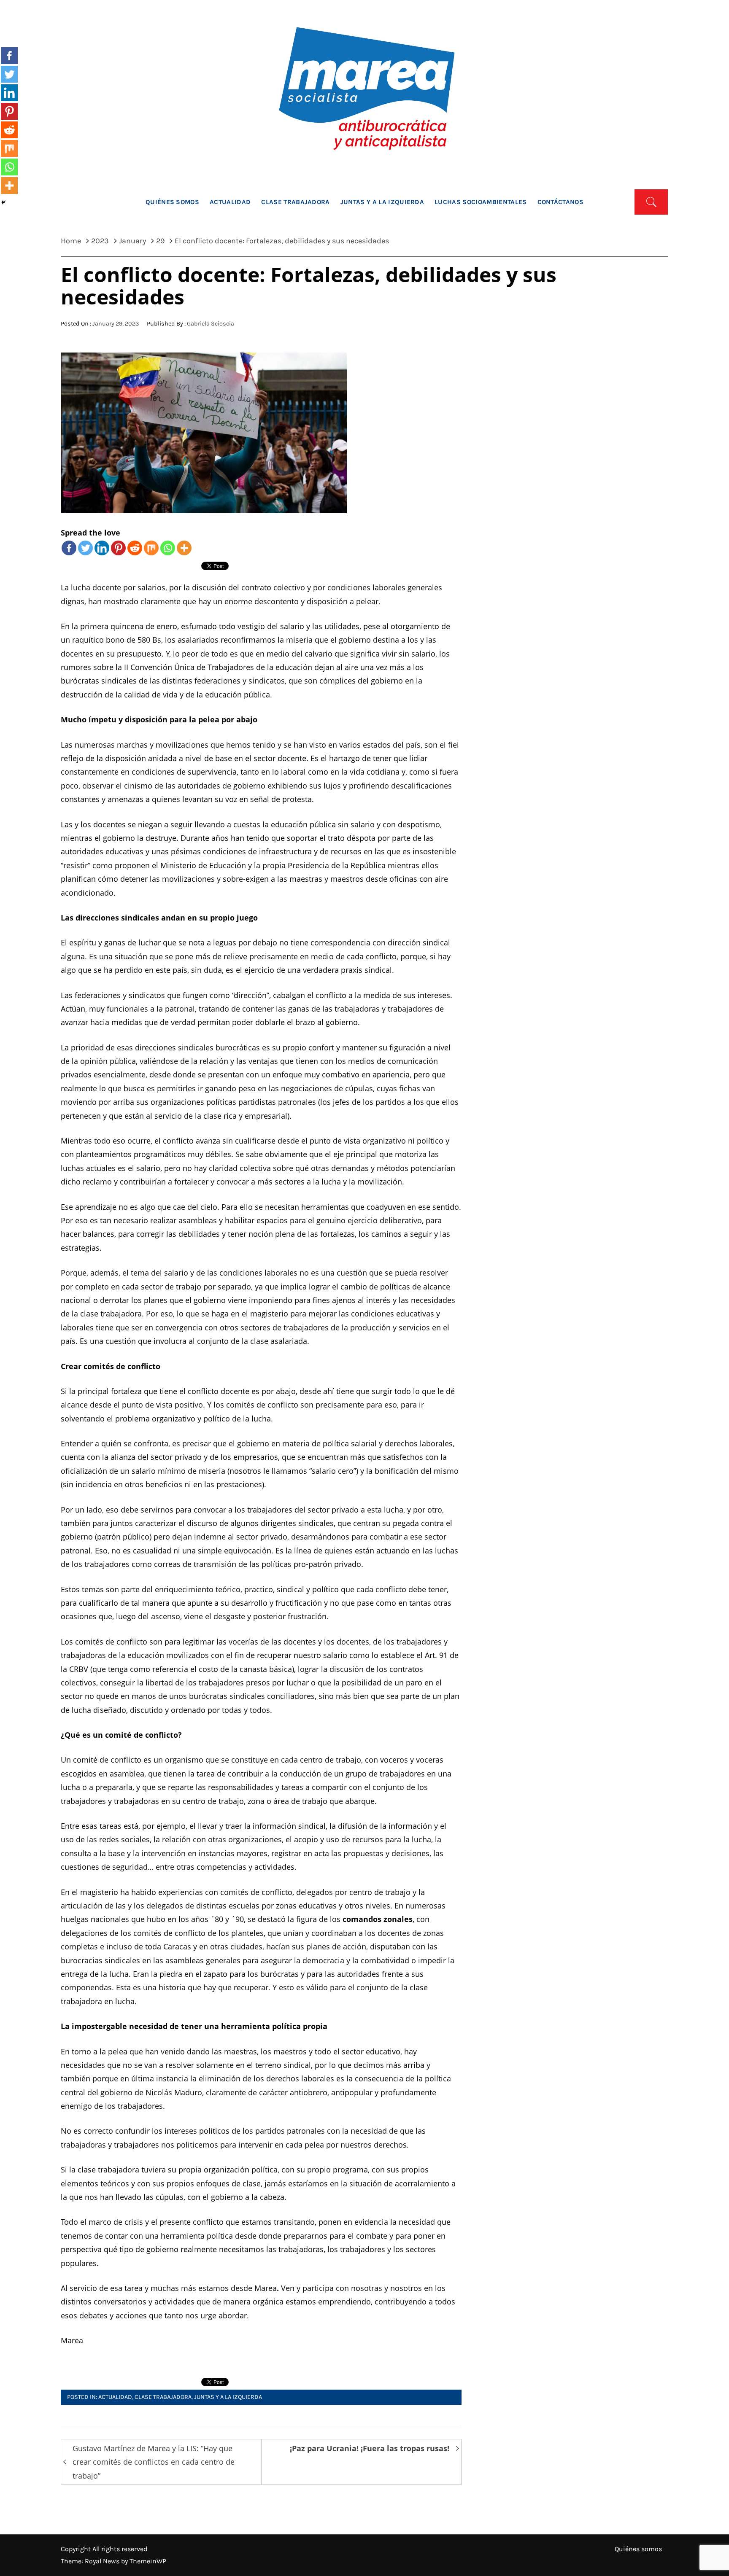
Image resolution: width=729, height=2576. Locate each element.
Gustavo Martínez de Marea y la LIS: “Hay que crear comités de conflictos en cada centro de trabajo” (154, 2462)
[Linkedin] (102, 548)
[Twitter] (85, 548)
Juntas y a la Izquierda (382, 202)
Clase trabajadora (295, 202)
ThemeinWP (148, 2561)
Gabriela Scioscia (211, 324)
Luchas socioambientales (481, 202)
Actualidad (230, 202)
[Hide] (3, 202)
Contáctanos (561, 202)
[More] (184, 548)
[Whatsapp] (168, 548)
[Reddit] (135, 548)
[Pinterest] (118, 548)
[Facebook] (69, 548)
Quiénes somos (172, 202)
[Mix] (151, 548)
